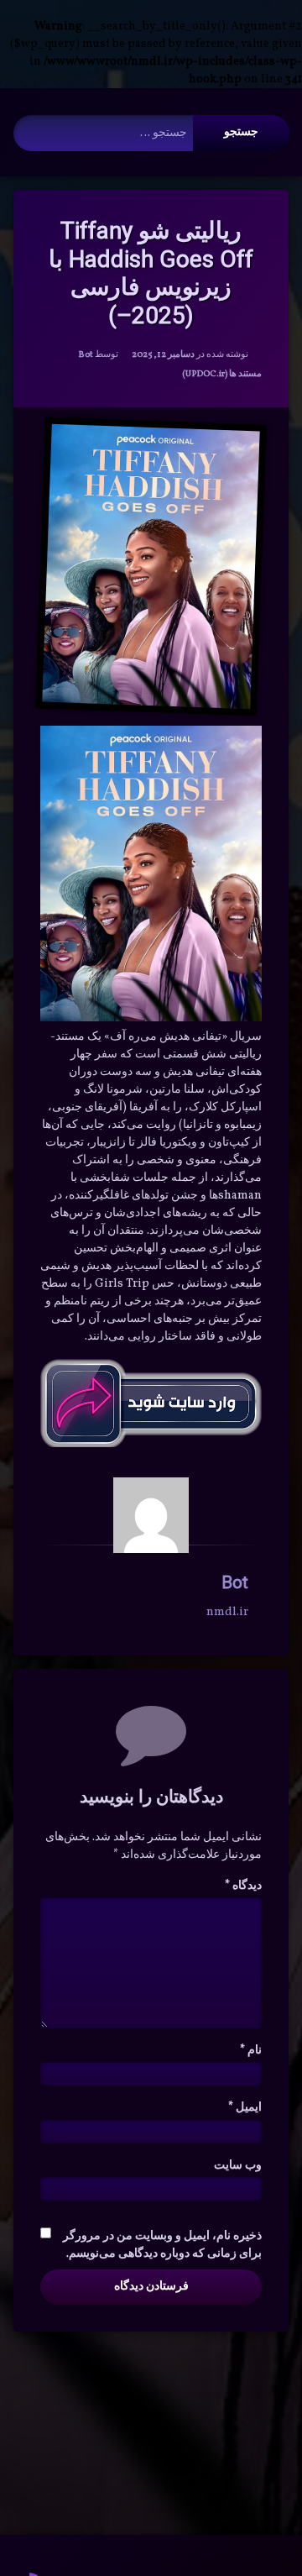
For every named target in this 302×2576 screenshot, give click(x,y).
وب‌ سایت (238, 2166)
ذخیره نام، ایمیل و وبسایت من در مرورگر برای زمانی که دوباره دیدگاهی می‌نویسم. (162, 2245)
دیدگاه (243, 1886)
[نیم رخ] (151, 1515)
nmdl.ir (227, 1612)
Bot (86, 355)
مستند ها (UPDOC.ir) (222, 374)
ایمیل (245, 2108)
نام (251, 2051)
